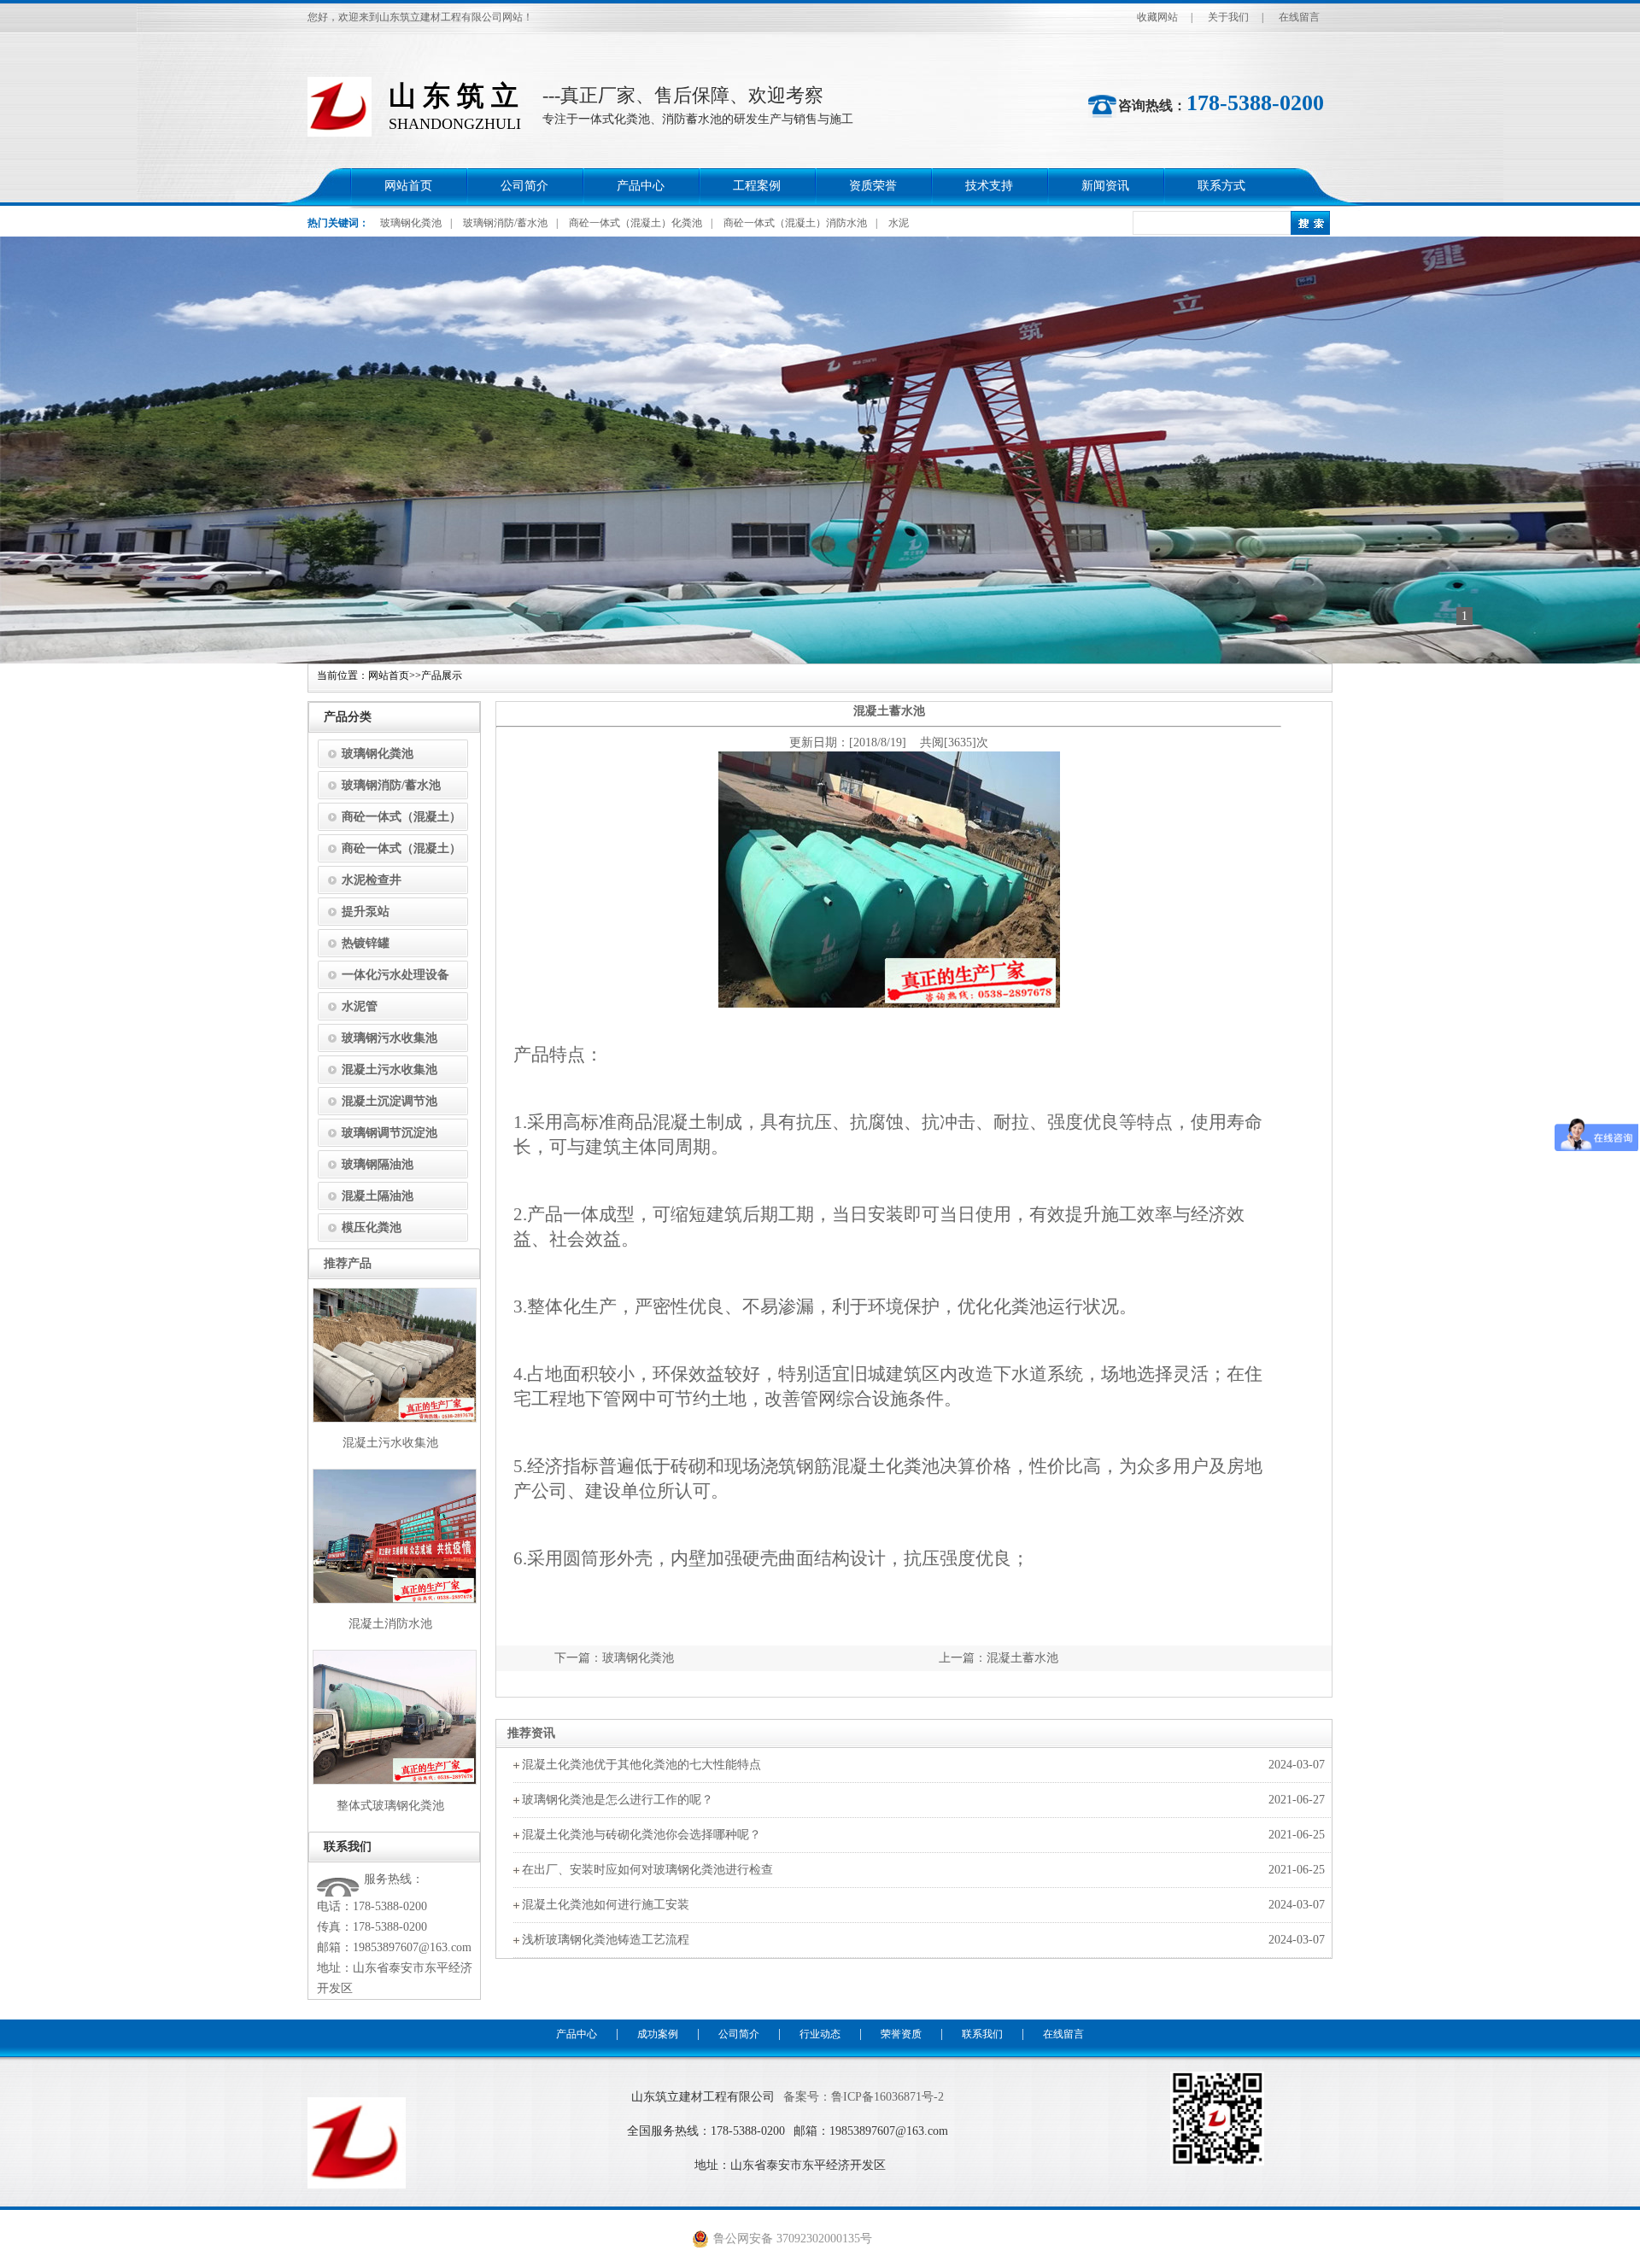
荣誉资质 (901, 2034)
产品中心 (641, 186)
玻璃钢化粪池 (411, 223)
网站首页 (408, 186)
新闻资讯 (1105, 186)
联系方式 (1221, 186)
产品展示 (442, 675)
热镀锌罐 (366, 943)
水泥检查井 (372, 880)
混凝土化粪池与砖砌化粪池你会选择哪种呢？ (641, 1835)
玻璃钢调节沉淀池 (389, 1133)
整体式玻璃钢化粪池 (390, 1806)
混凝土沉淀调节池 (389, 1101)
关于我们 (1228, 17)
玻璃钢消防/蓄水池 (505, 223)
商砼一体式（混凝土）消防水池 (795, 223)
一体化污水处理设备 (395, 975)
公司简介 (524, 186)
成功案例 (658, 2034)
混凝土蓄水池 (1022, 1658)
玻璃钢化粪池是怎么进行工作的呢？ (618, 1800)
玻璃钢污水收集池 (389, 1038)
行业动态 (820, 2034)
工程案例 (757, 186)
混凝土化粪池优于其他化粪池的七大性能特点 (641, 1765)
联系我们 (982, 2034)
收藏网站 (1157, 17)
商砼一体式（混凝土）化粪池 (635, 223)
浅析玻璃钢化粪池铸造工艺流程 (606, 1940)
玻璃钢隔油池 (378, 1164)
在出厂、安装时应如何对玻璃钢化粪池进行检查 (647, 1870)
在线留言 (1299, 17)
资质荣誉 (873, 186)
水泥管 (360, 1006)
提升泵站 (366, 912)
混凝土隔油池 (378, 1196)
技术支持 (989, 186)
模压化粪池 (372, 1228)
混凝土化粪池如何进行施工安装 (606, 1905)
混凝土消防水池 (390, 1624)
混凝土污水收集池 (389, 1070)
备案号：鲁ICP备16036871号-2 (864, 2097)
